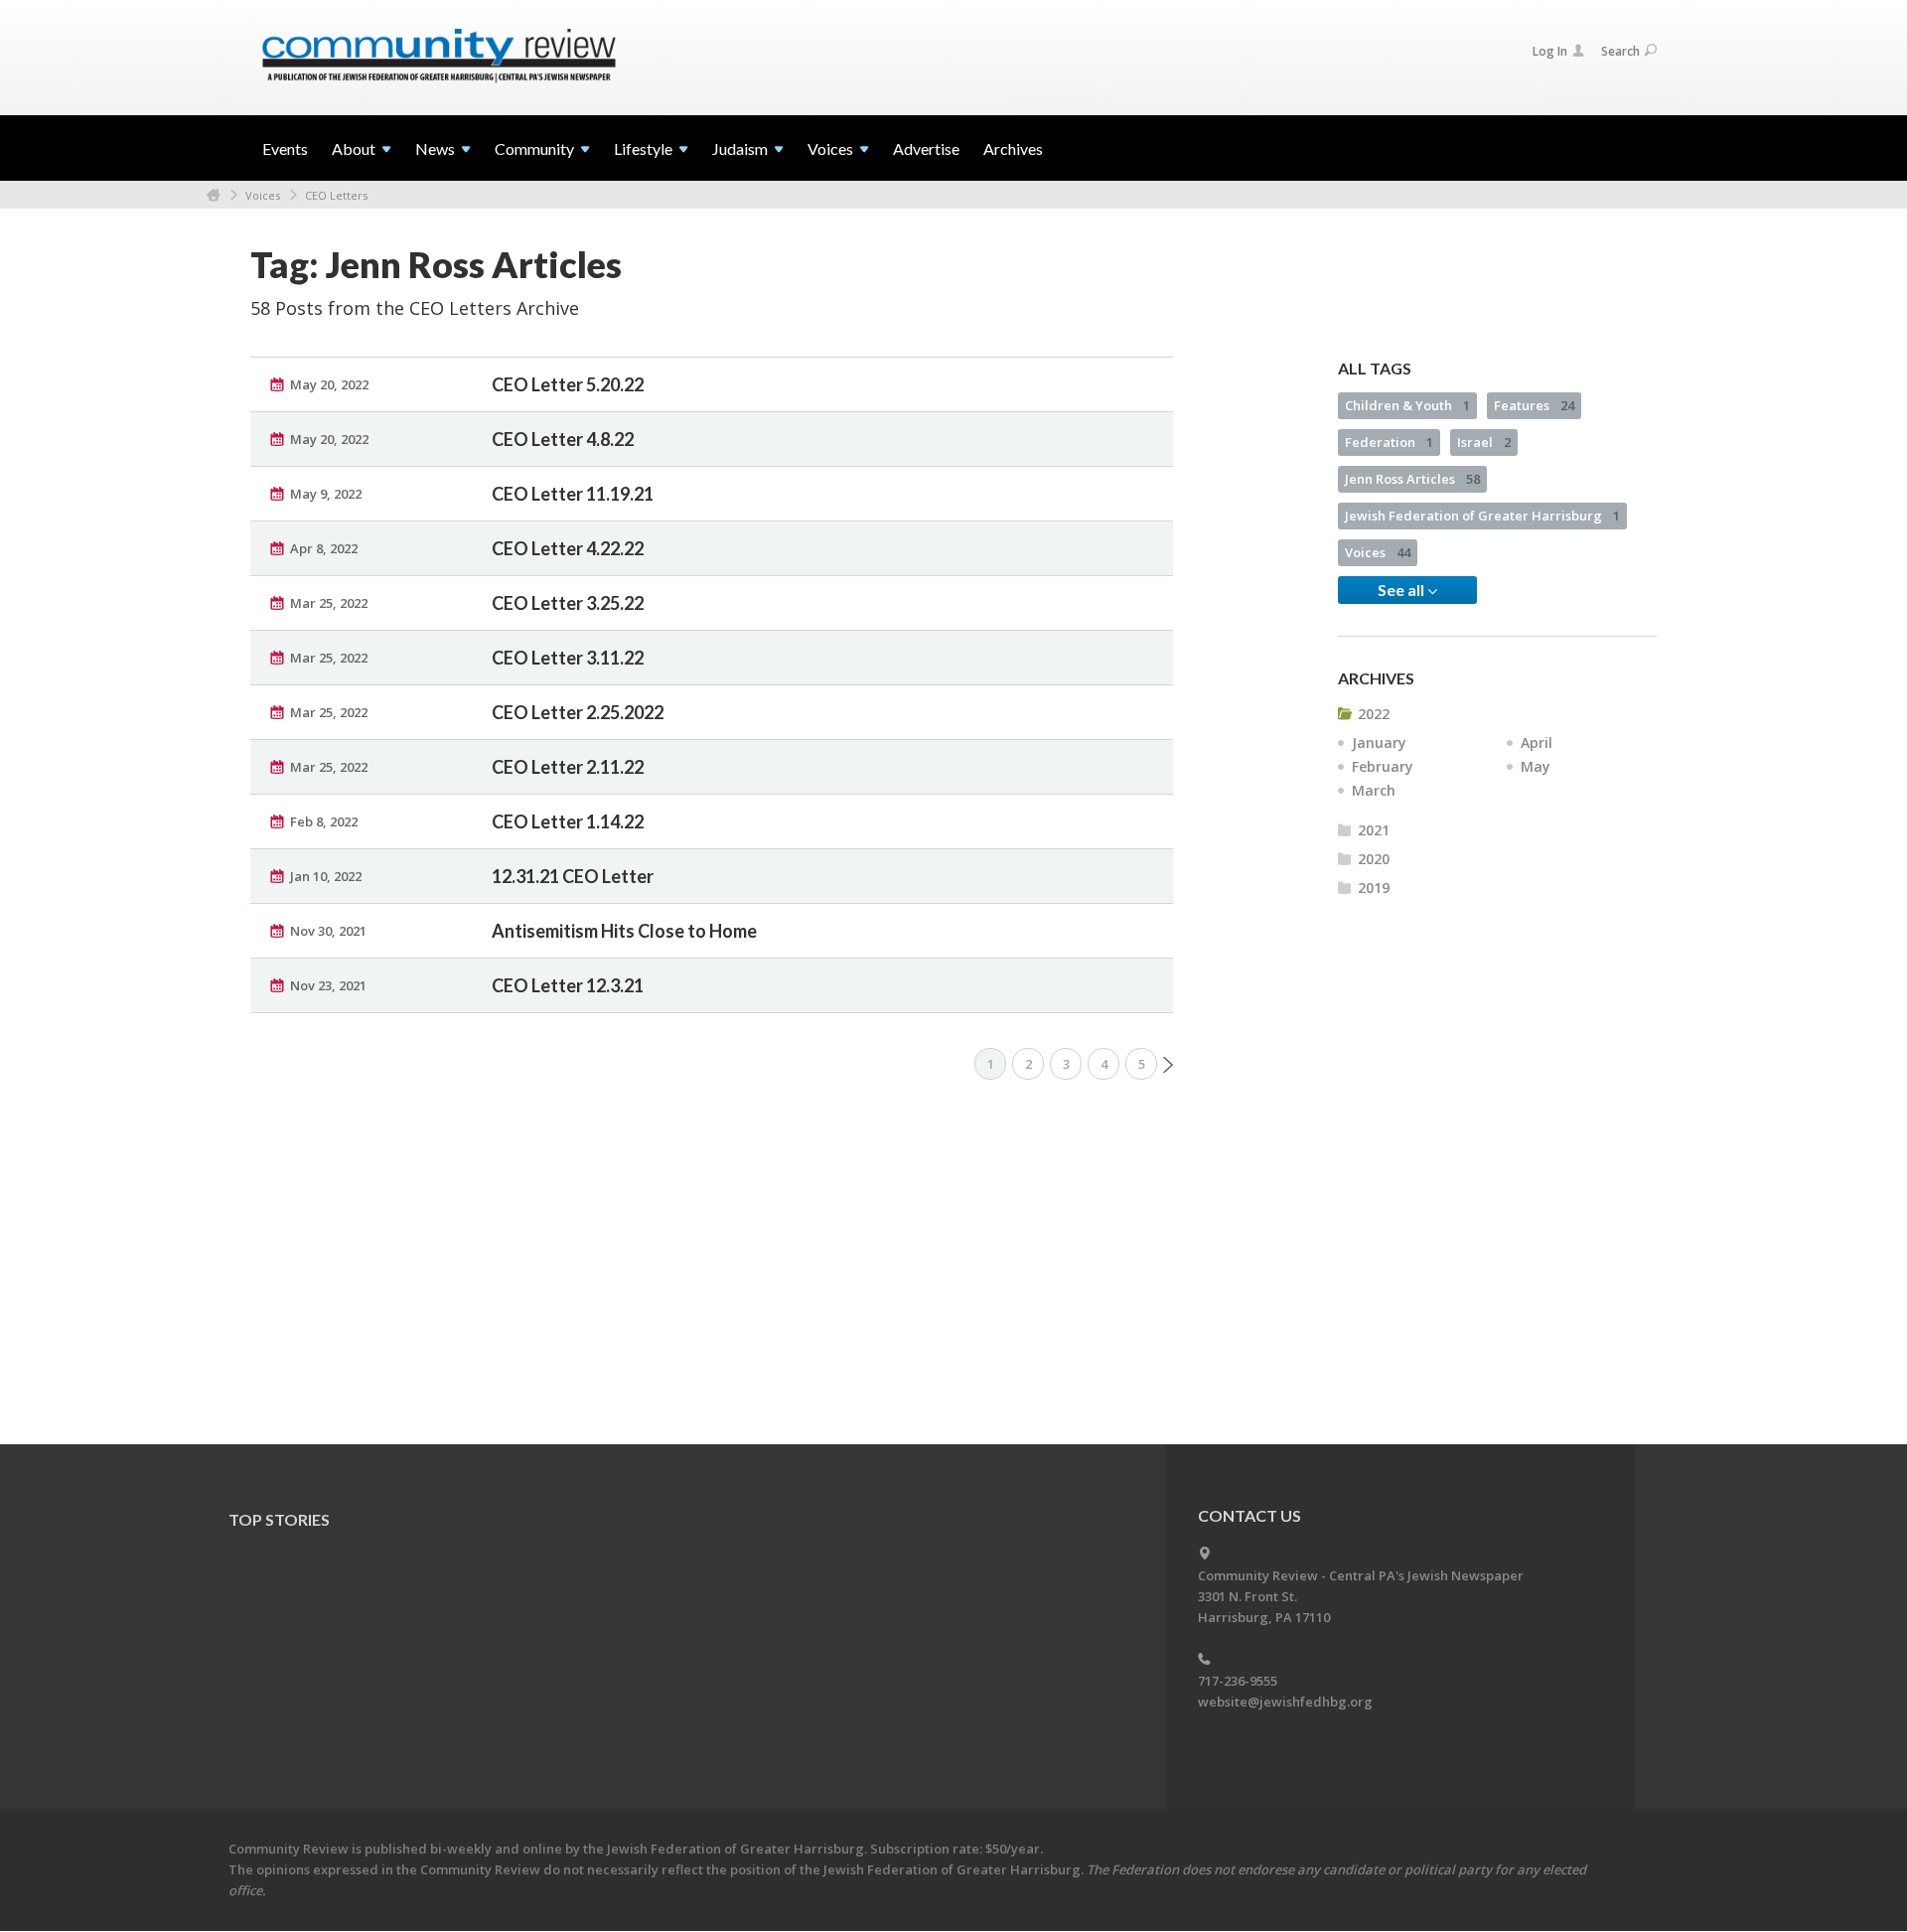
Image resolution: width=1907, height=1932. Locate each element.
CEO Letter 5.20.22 (568, 384)
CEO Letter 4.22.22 (568, 548)
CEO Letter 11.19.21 (573, 494)
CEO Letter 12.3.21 (568, 985)
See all (1402, 590)
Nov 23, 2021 (328, 985)
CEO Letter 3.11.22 (568, 658)
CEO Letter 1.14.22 (568, 821)
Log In (1550, 51)
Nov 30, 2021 (328, 931)
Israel (1484, 442)
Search (1620, 51)
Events (285, 149)
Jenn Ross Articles (1412, 479)
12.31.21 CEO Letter (573, 876)
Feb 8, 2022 (324, 821)
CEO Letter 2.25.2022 (578, 712)
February (1383, 766)
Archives (1013, 149)
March (1374, 790)
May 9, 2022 (326, 494)
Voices (263, 195)
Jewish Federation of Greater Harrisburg (1482, 516)
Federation (1389, 442)
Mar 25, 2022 (329, 603)
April (1537, 743)
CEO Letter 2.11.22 (568, 767)
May (1536, 766)
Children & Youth (1407, 405)
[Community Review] (439, 57)
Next (1168, 1065)
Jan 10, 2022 (326, 876)
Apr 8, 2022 (324, 548)
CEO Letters (336, 195)
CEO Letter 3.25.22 (568, 603)
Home (214, 195)
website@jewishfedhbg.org (1285, 1702)
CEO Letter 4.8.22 (563, 439)
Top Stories (279, 1519)
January (1379, 743)
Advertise (926, 149)
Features (1534, 405)
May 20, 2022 (329, 384)
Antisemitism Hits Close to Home (624, 931)
